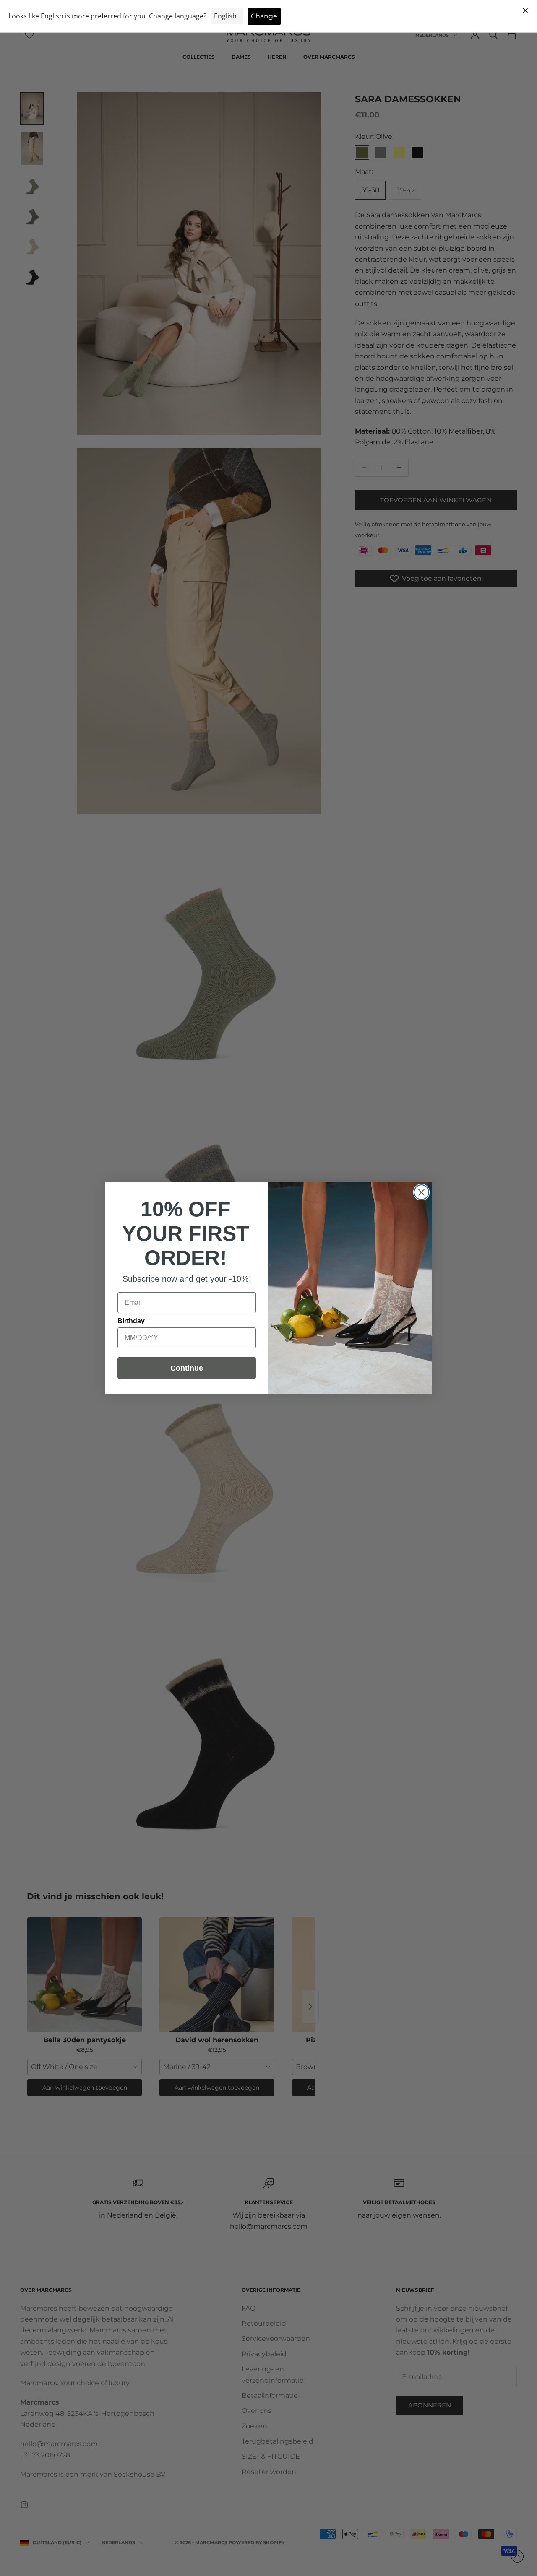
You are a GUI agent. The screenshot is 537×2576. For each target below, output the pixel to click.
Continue (187, 1368)
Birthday (131, 1321)
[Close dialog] (421, 1192)
